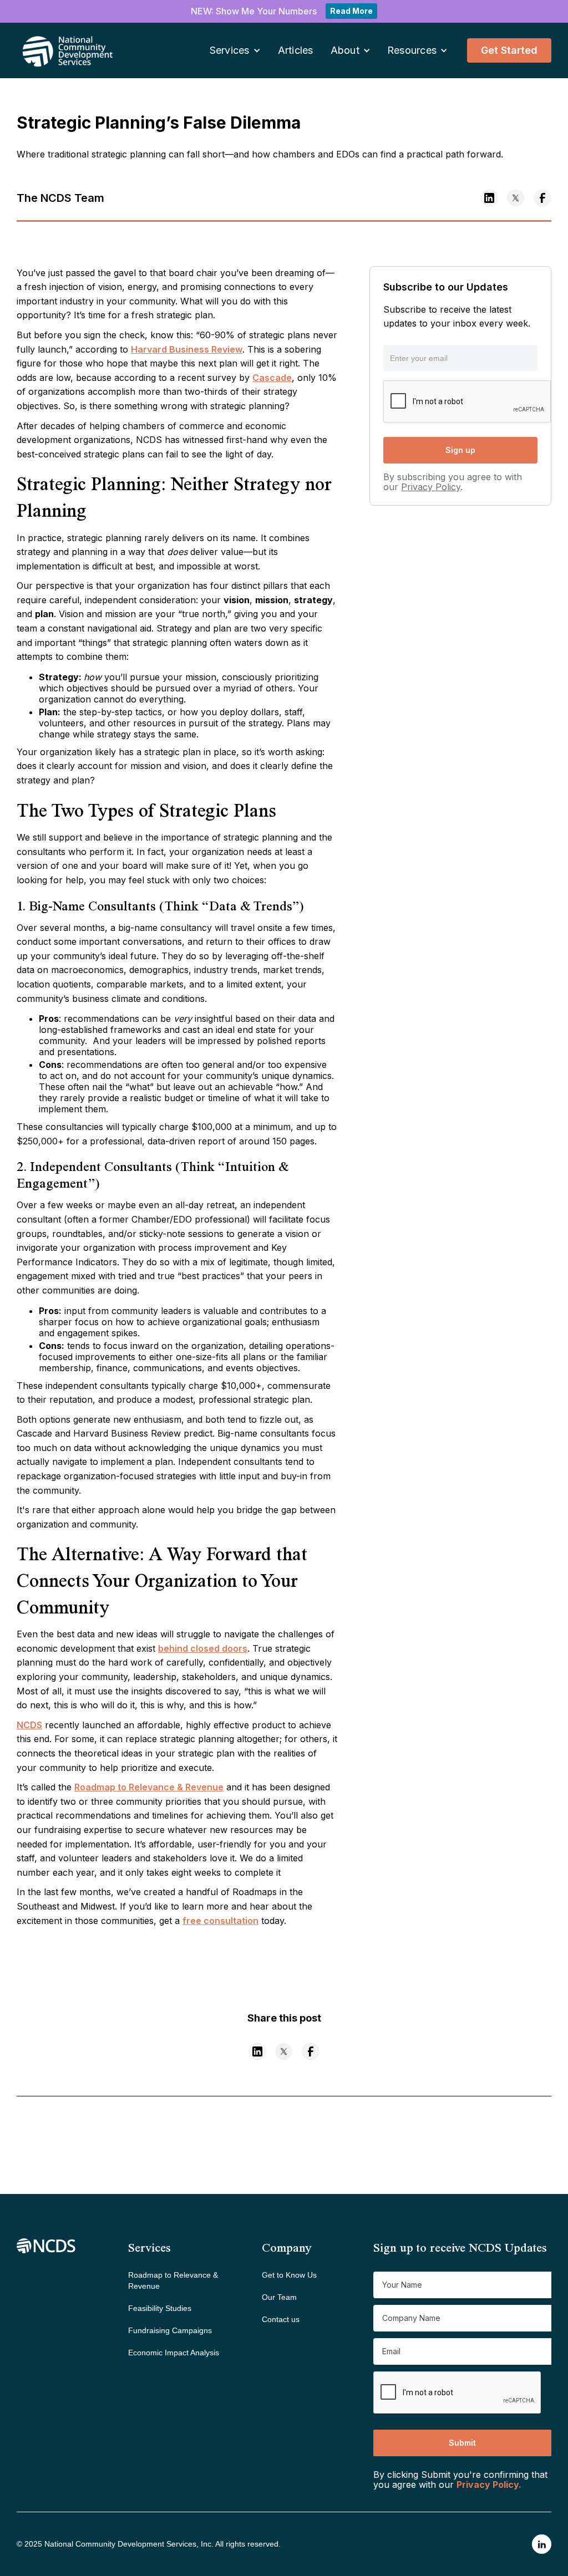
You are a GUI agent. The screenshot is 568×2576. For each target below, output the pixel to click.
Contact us (281, 2319)
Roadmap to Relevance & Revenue (149, 1787)
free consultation (220, 1921)
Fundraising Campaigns (170, 2330)
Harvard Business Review (187, 349)
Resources (412, 50)
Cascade (272, 378)
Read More (351, 11)
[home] (53, 50)
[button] (235, 51)
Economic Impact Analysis (174, 2353)
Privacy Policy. (489, 2485)
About (345, 50)
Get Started (509, 50)
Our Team (279, 2297)
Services (230, 50)
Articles (296, 50)
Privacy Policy (431, 487)
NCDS (29, 1725)
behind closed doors (203, 1648)
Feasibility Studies (160, 2308)
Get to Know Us (289, 2275)
